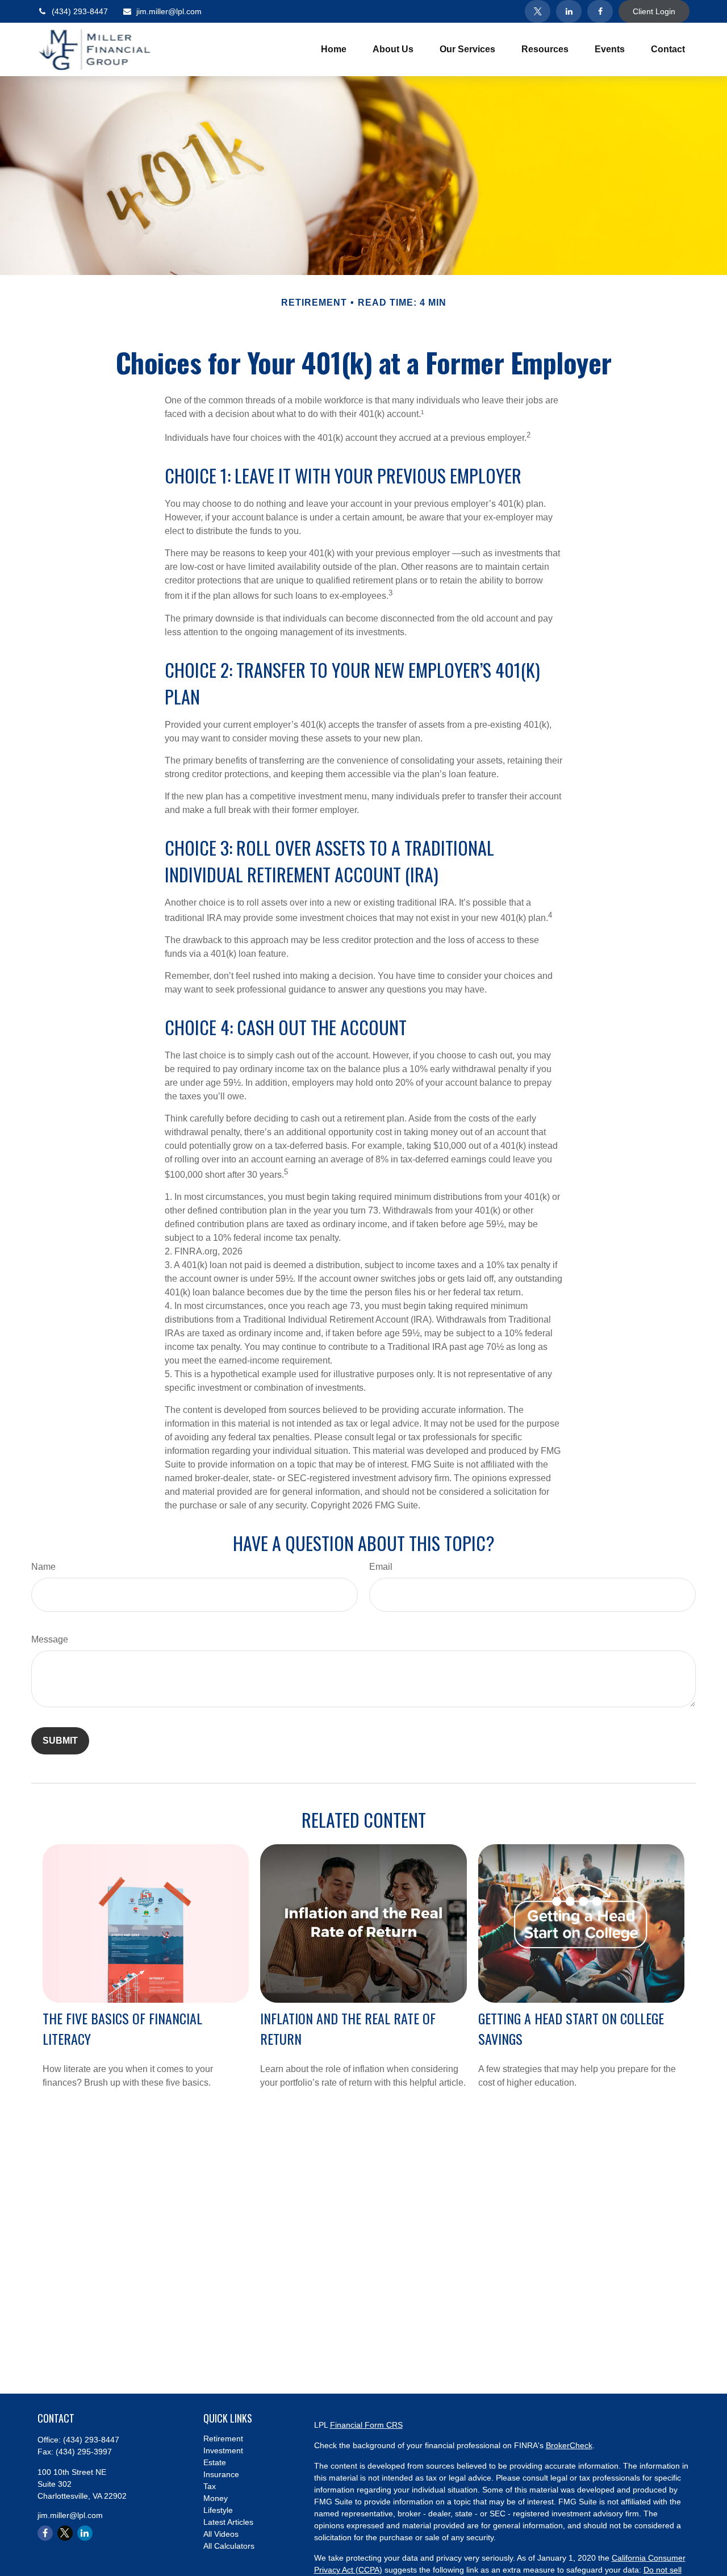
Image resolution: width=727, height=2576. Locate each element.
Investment (223, 2450)
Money (216, 2498)
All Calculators (229, 2546)
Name (43, 1567)
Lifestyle (218, 2510)
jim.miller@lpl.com (169, 11)
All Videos (221, 2534)
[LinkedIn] (569, 11)
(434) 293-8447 (80, 11)
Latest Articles (228, 2522)
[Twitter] (538, 11)
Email (381, 1567)
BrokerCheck (569, 2445)
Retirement (223, 2439)
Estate (215, 2462)
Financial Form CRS (366, 2425)
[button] (334, 50)
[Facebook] (600, 11)
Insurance (221, 2474)
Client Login (654, 11)
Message (50, 1639)
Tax (210, 2486)
